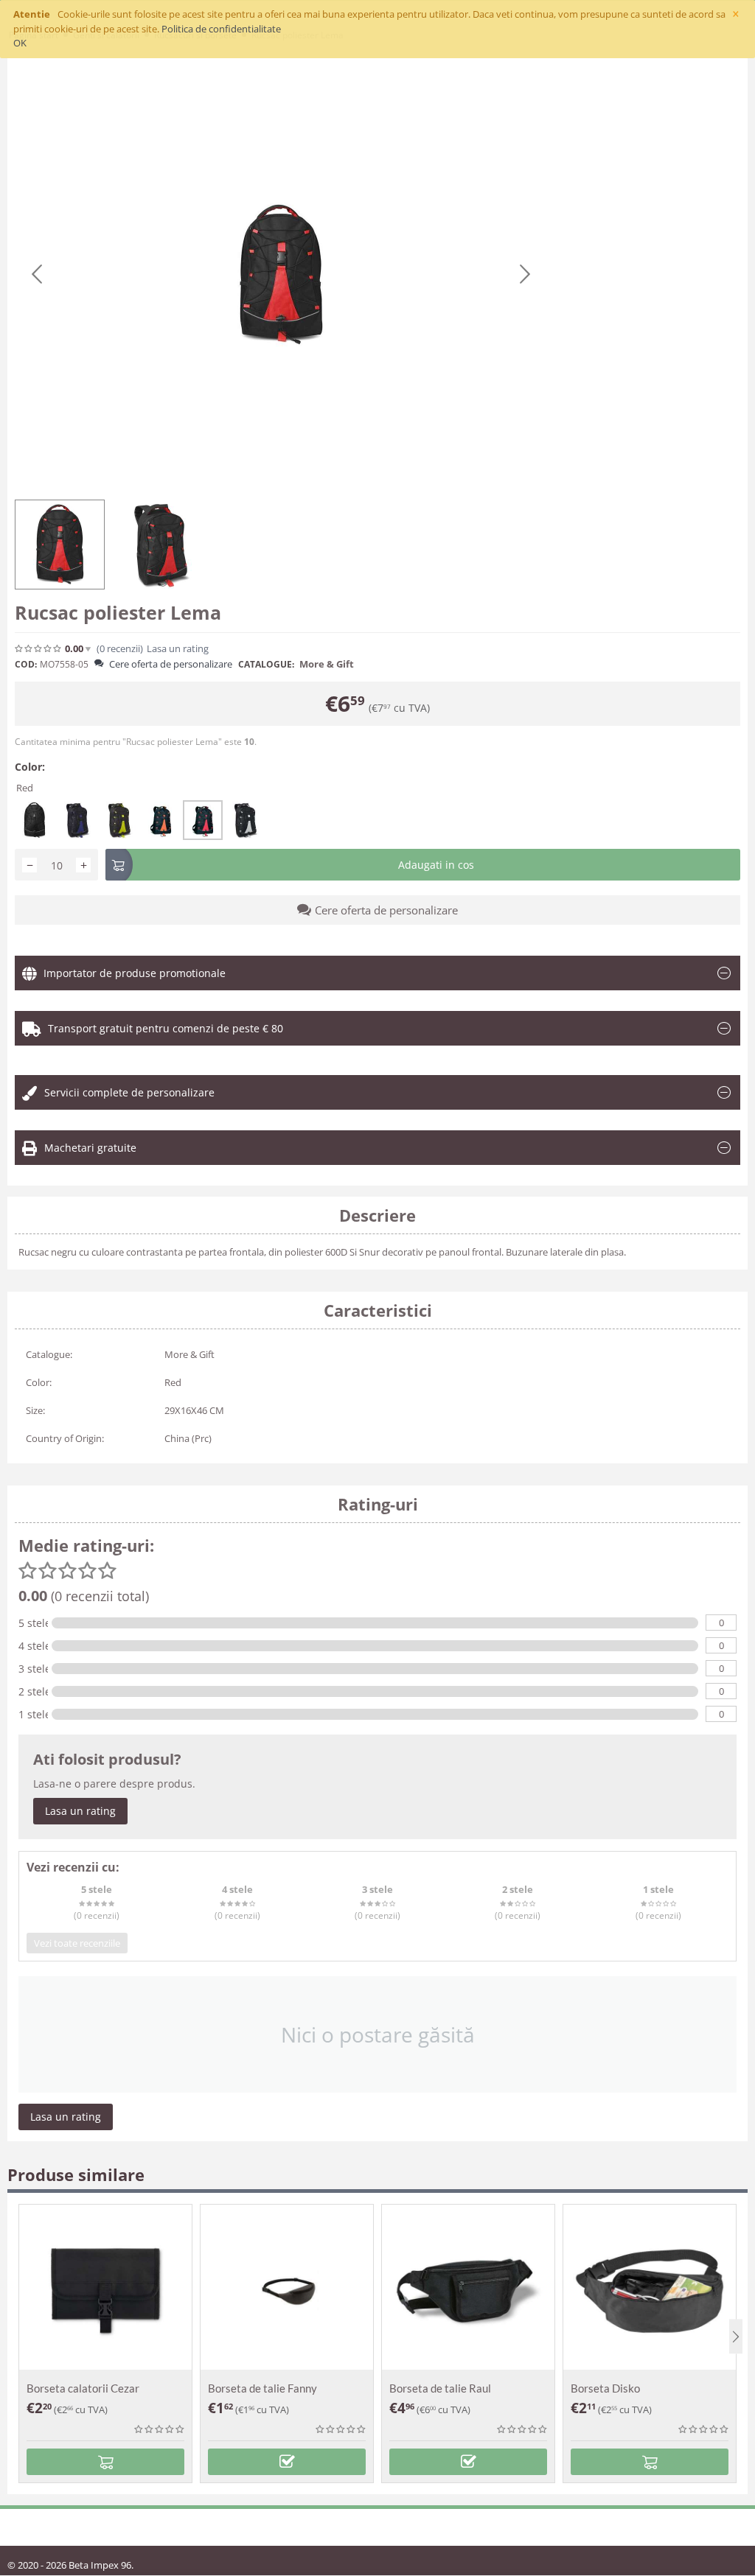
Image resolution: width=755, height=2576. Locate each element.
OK (20, 43)
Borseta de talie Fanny (262, 2388)
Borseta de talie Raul (440, 2388)
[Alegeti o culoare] (287, 2462)
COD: (26, 664)
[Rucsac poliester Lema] (281, 275)
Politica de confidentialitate (221, 29)
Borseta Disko (605, 2388)
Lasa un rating (80, 1811)
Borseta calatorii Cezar (83, 2388)
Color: (30, 767)
